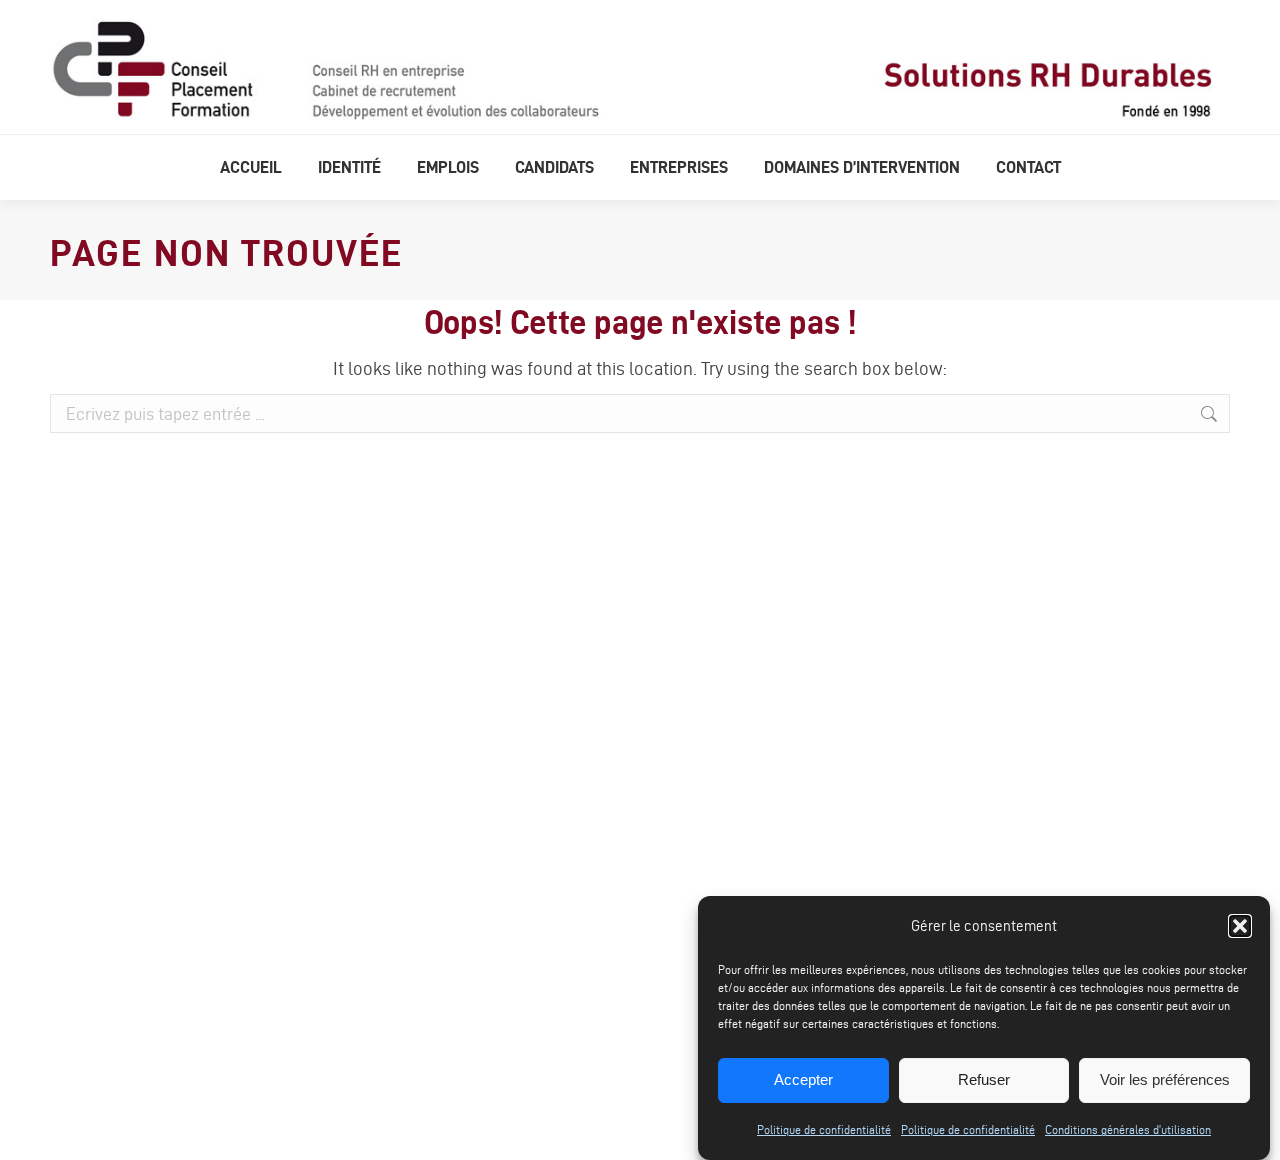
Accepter (803, 1080)
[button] (1240, 926)
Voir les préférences (1165, 1080)
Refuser (984, 1080)
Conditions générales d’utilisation (1128, 1129)
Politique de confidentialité (824, 1129)
